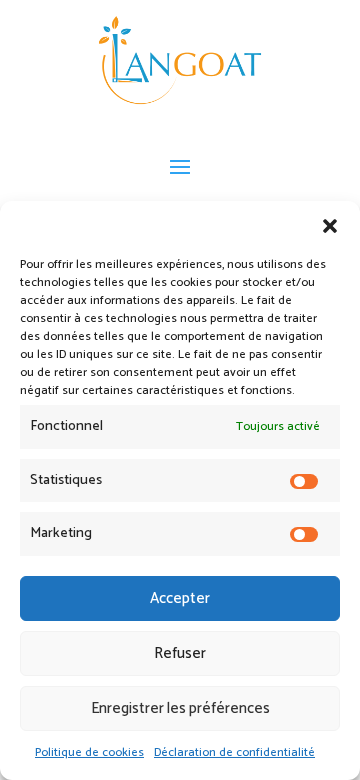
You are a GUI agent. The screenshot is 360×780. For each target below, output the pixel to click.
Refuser (180, 653)
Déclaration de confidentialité (234, 752)
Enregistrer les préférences (180, 708)
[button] (330, 226)
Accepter (180, 598)
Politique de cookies (89, 752)
